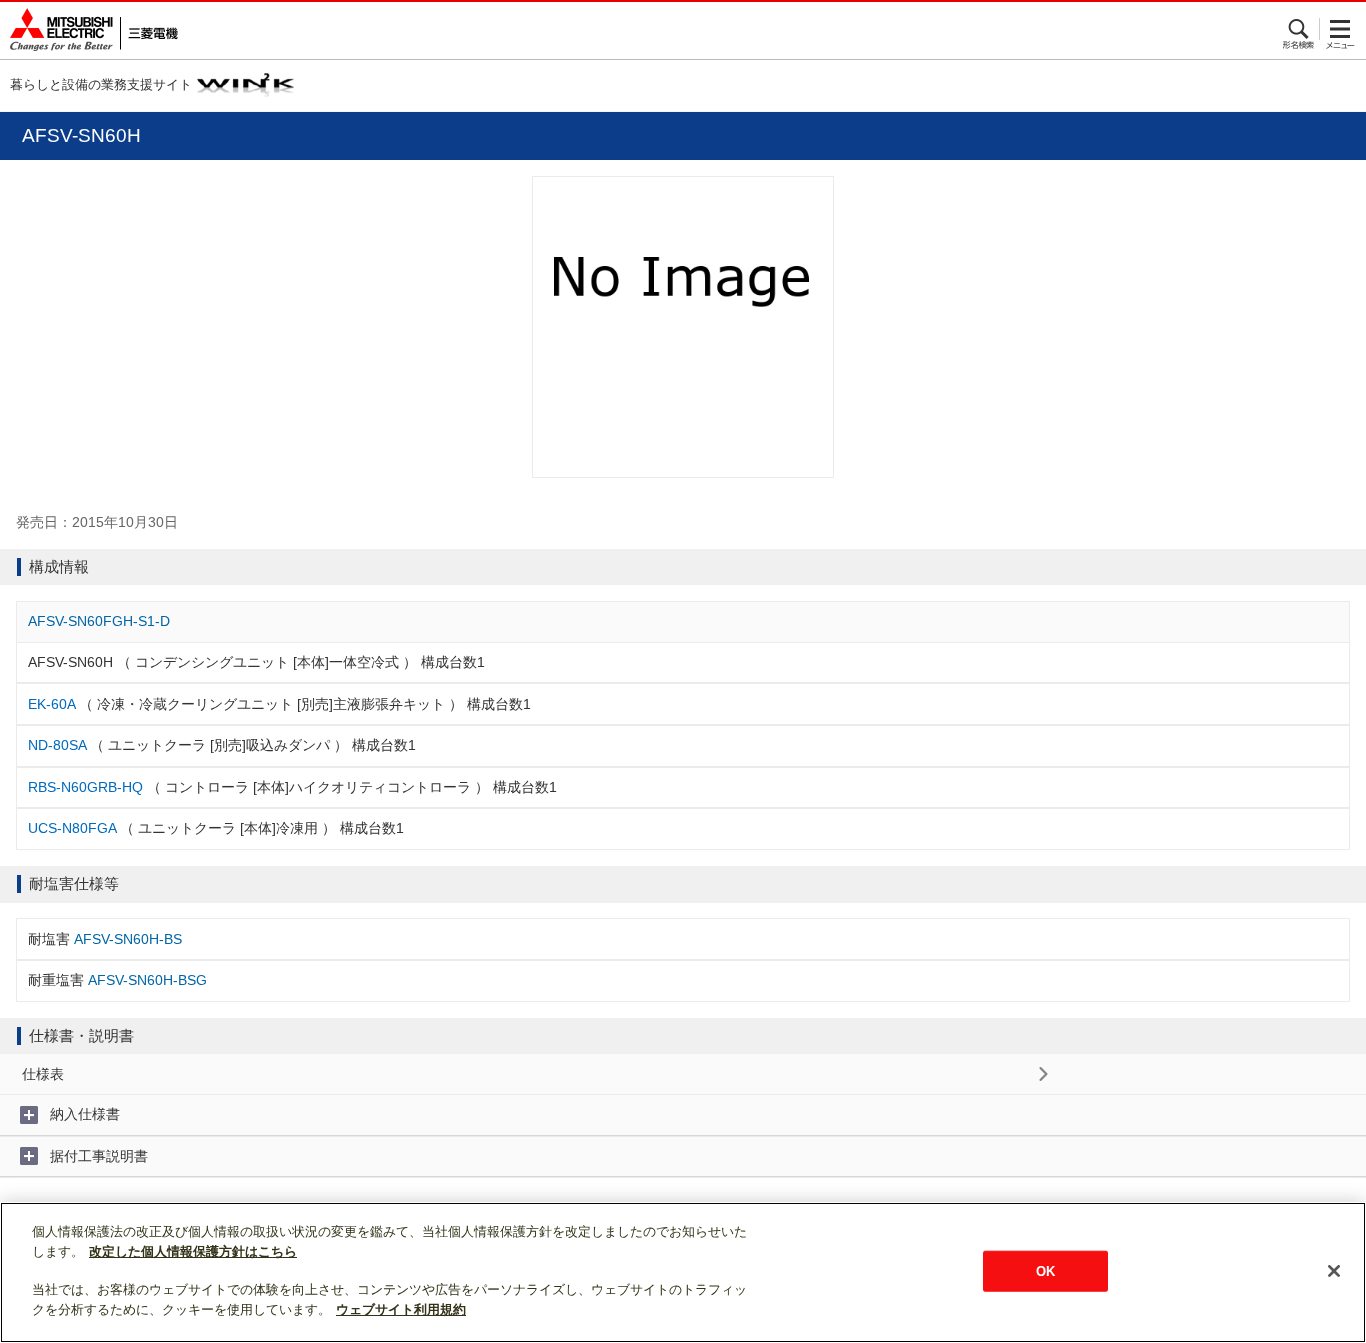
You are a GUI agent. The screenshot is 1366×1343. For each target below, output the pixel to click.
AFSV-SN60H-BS (128, 939)
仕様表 (43, 1074)
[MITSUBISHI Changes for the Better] (89, 30)
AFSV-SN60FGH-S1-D (99, 621)
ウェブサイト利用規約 (401, 1309)
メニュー (1340, 29)
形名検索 (1299, 29)
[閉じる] (1334, 1271)
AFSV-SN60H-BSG (147, 980)
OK (1045, 1270)
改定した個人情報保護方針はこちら (193, 1251)
